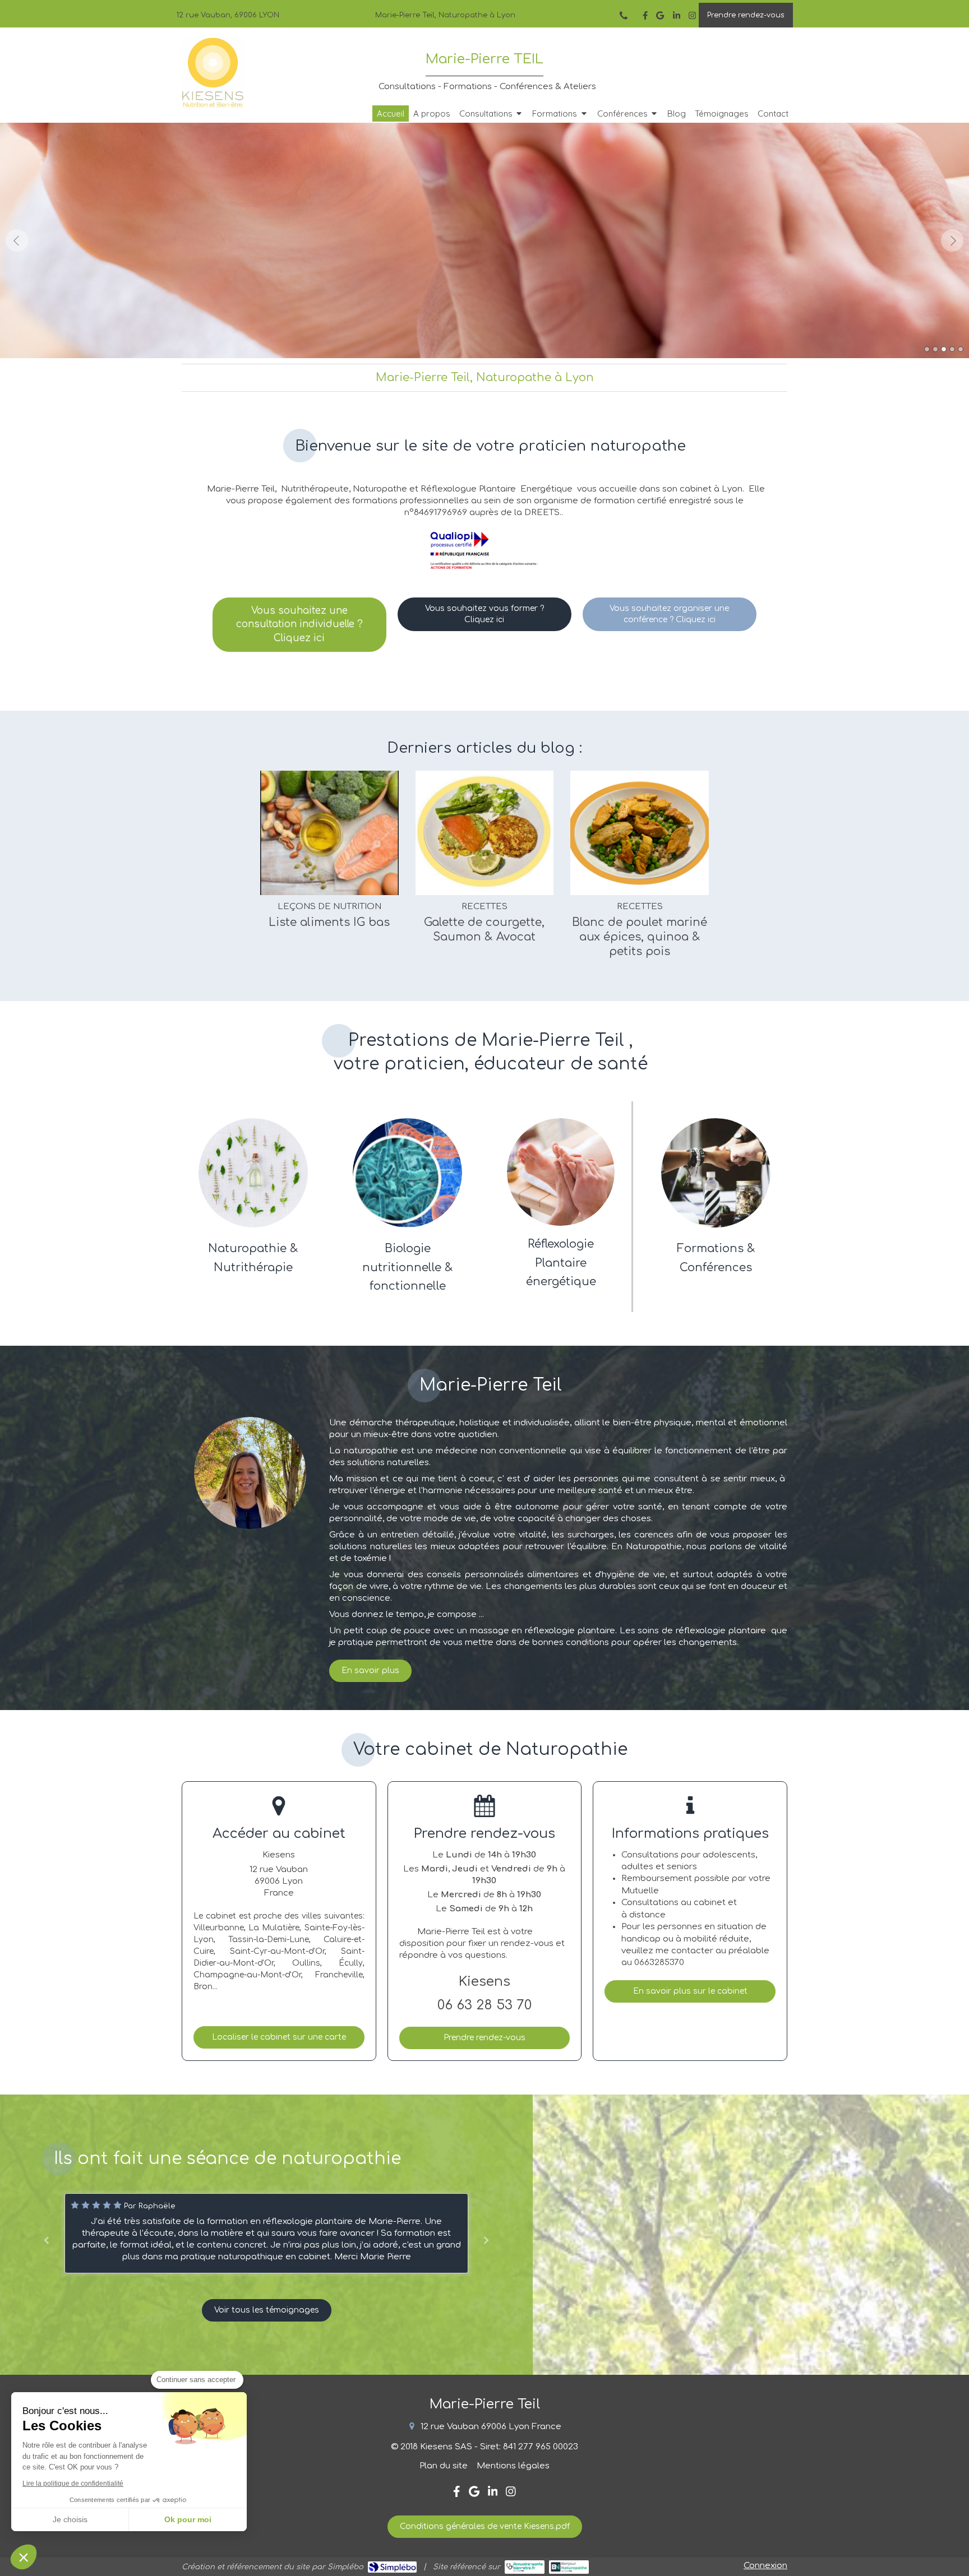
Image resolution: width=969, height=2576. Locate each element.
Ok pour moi (188, 2519)
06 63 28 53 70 (484, 2005)
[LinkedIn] (677, 18)
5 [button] (961, 349)
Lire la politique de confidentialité (73, 2484)
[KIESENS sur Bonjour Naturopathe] (569, 2567)
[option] (484, 240)
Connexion (765, 2566)
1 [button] (927, 349)
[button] (24, 2557)
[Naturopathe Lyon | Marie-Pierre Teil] (213, 73)
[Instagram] (692, 18)
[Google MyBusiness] (660, 18)
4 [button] (952, 349)
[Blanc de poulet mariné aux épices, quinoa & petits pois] (640, 833)
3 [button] (944, 349)
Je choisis (70, 2519)
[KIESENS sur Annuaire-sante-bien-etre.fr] (525, 2567)
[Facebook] (645, 18)
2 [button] (935, 349)
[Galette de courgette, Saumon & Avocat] (485, 833)
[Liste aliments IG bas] (329, 833)
